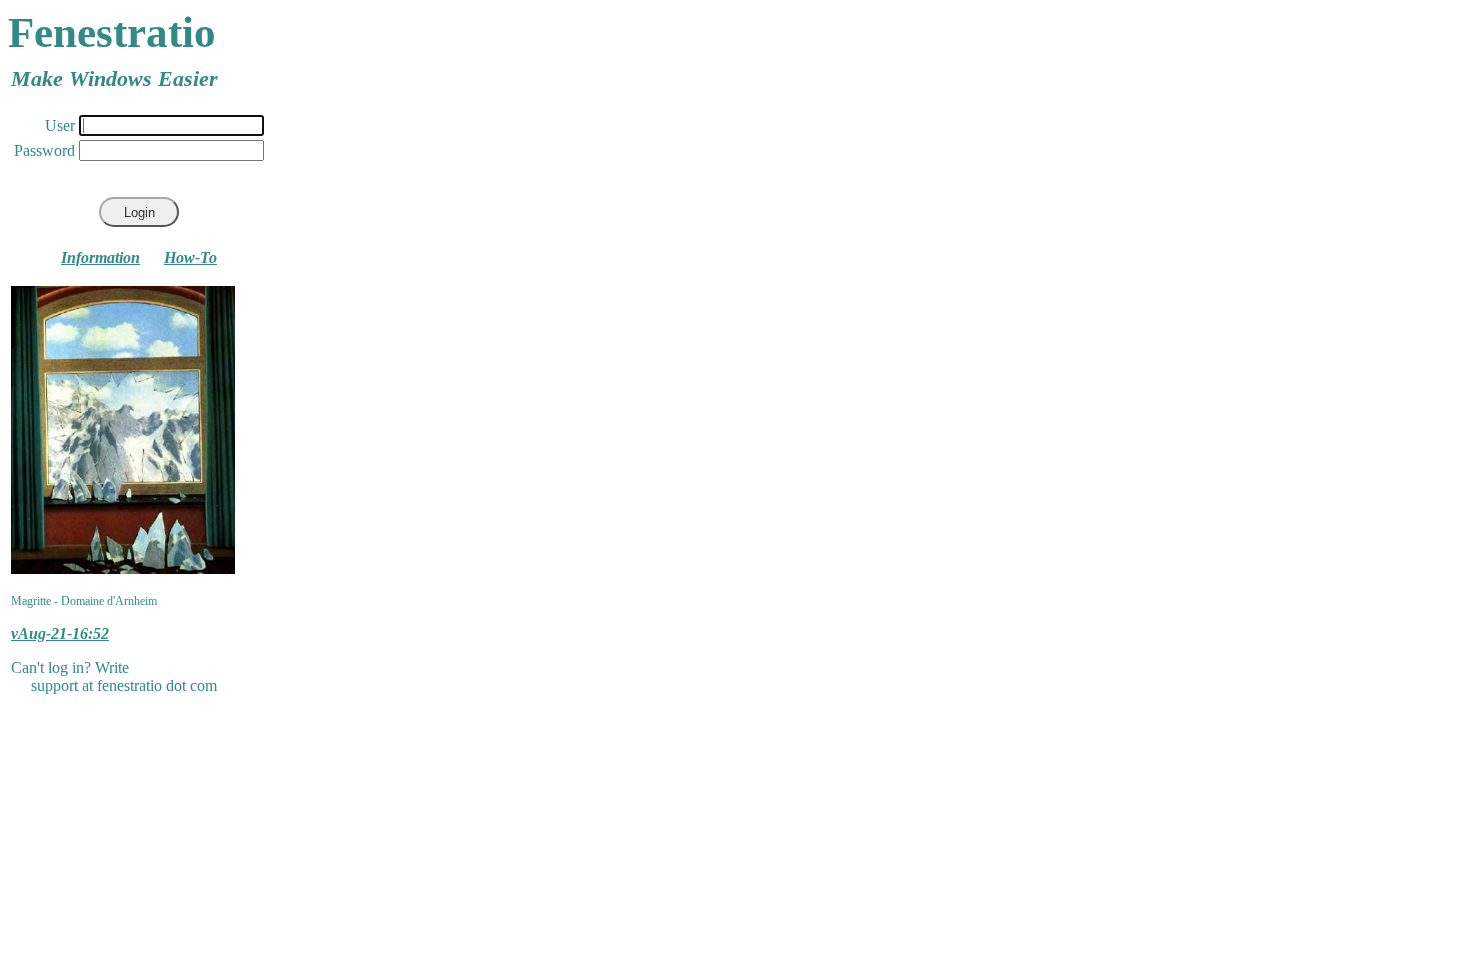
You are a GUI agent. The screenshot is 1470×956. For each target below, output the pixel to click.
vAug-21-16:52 (60, 633)
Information (100, 257)
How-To (190, 257)
